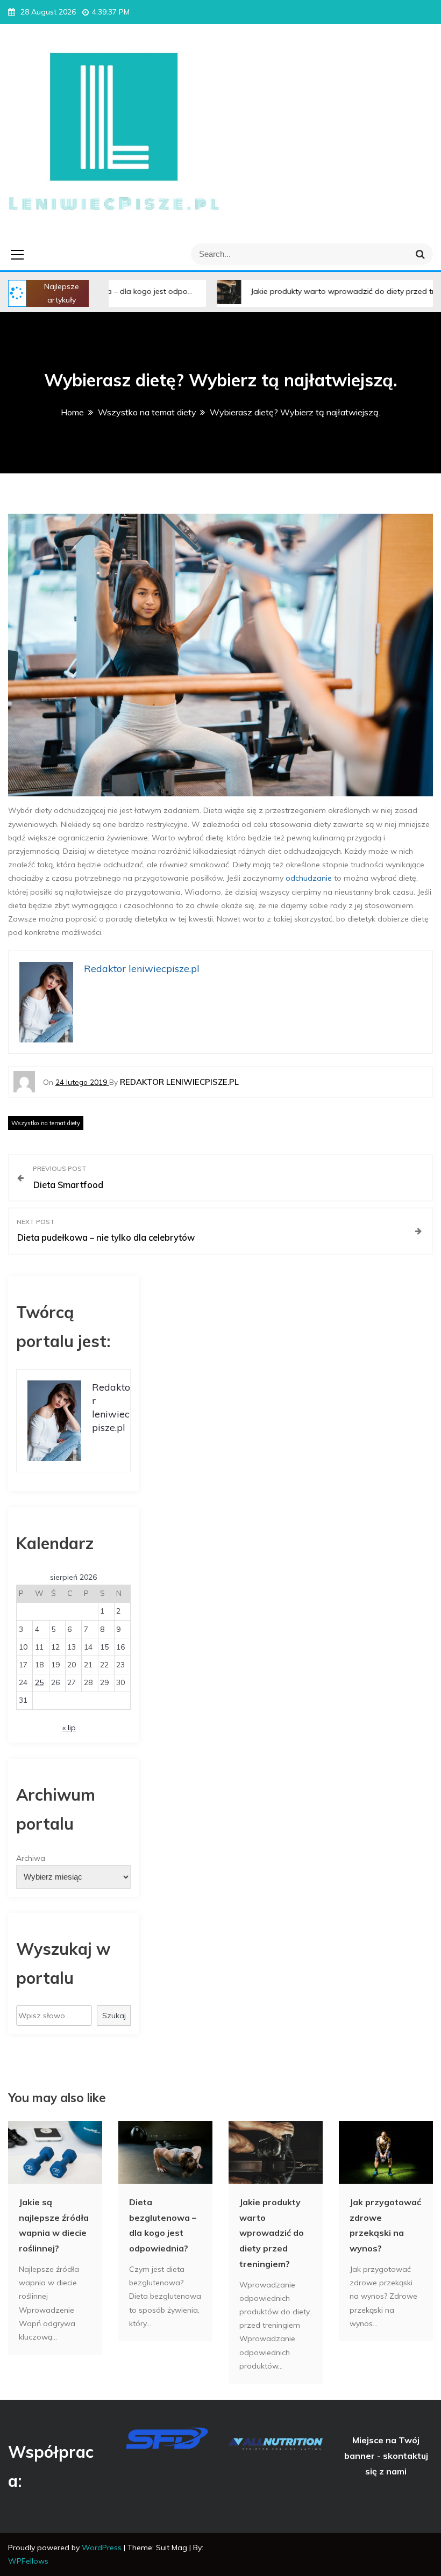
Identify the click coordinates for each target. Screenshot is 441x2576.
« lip (69, 1728)
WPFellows (28, 2561)
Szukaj (114, 2016)
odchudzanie (309, 878)
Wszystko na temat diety (46, 1123)
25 (39, 1682)
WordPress (103, 2548)
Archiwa (31, 1858)
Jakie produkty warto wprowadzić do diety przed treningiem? (310, 291)
